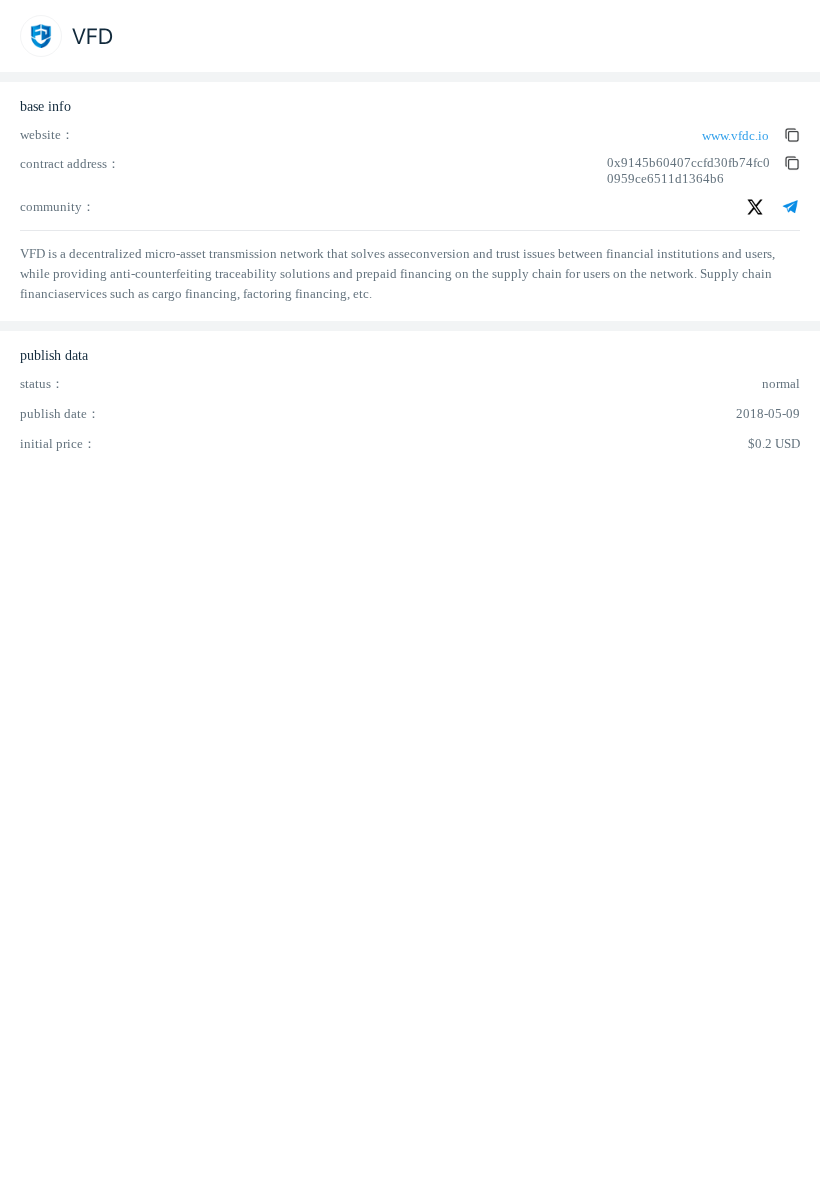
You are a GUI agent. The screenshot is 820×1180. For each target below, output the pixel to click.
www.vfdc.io (735, 135)
